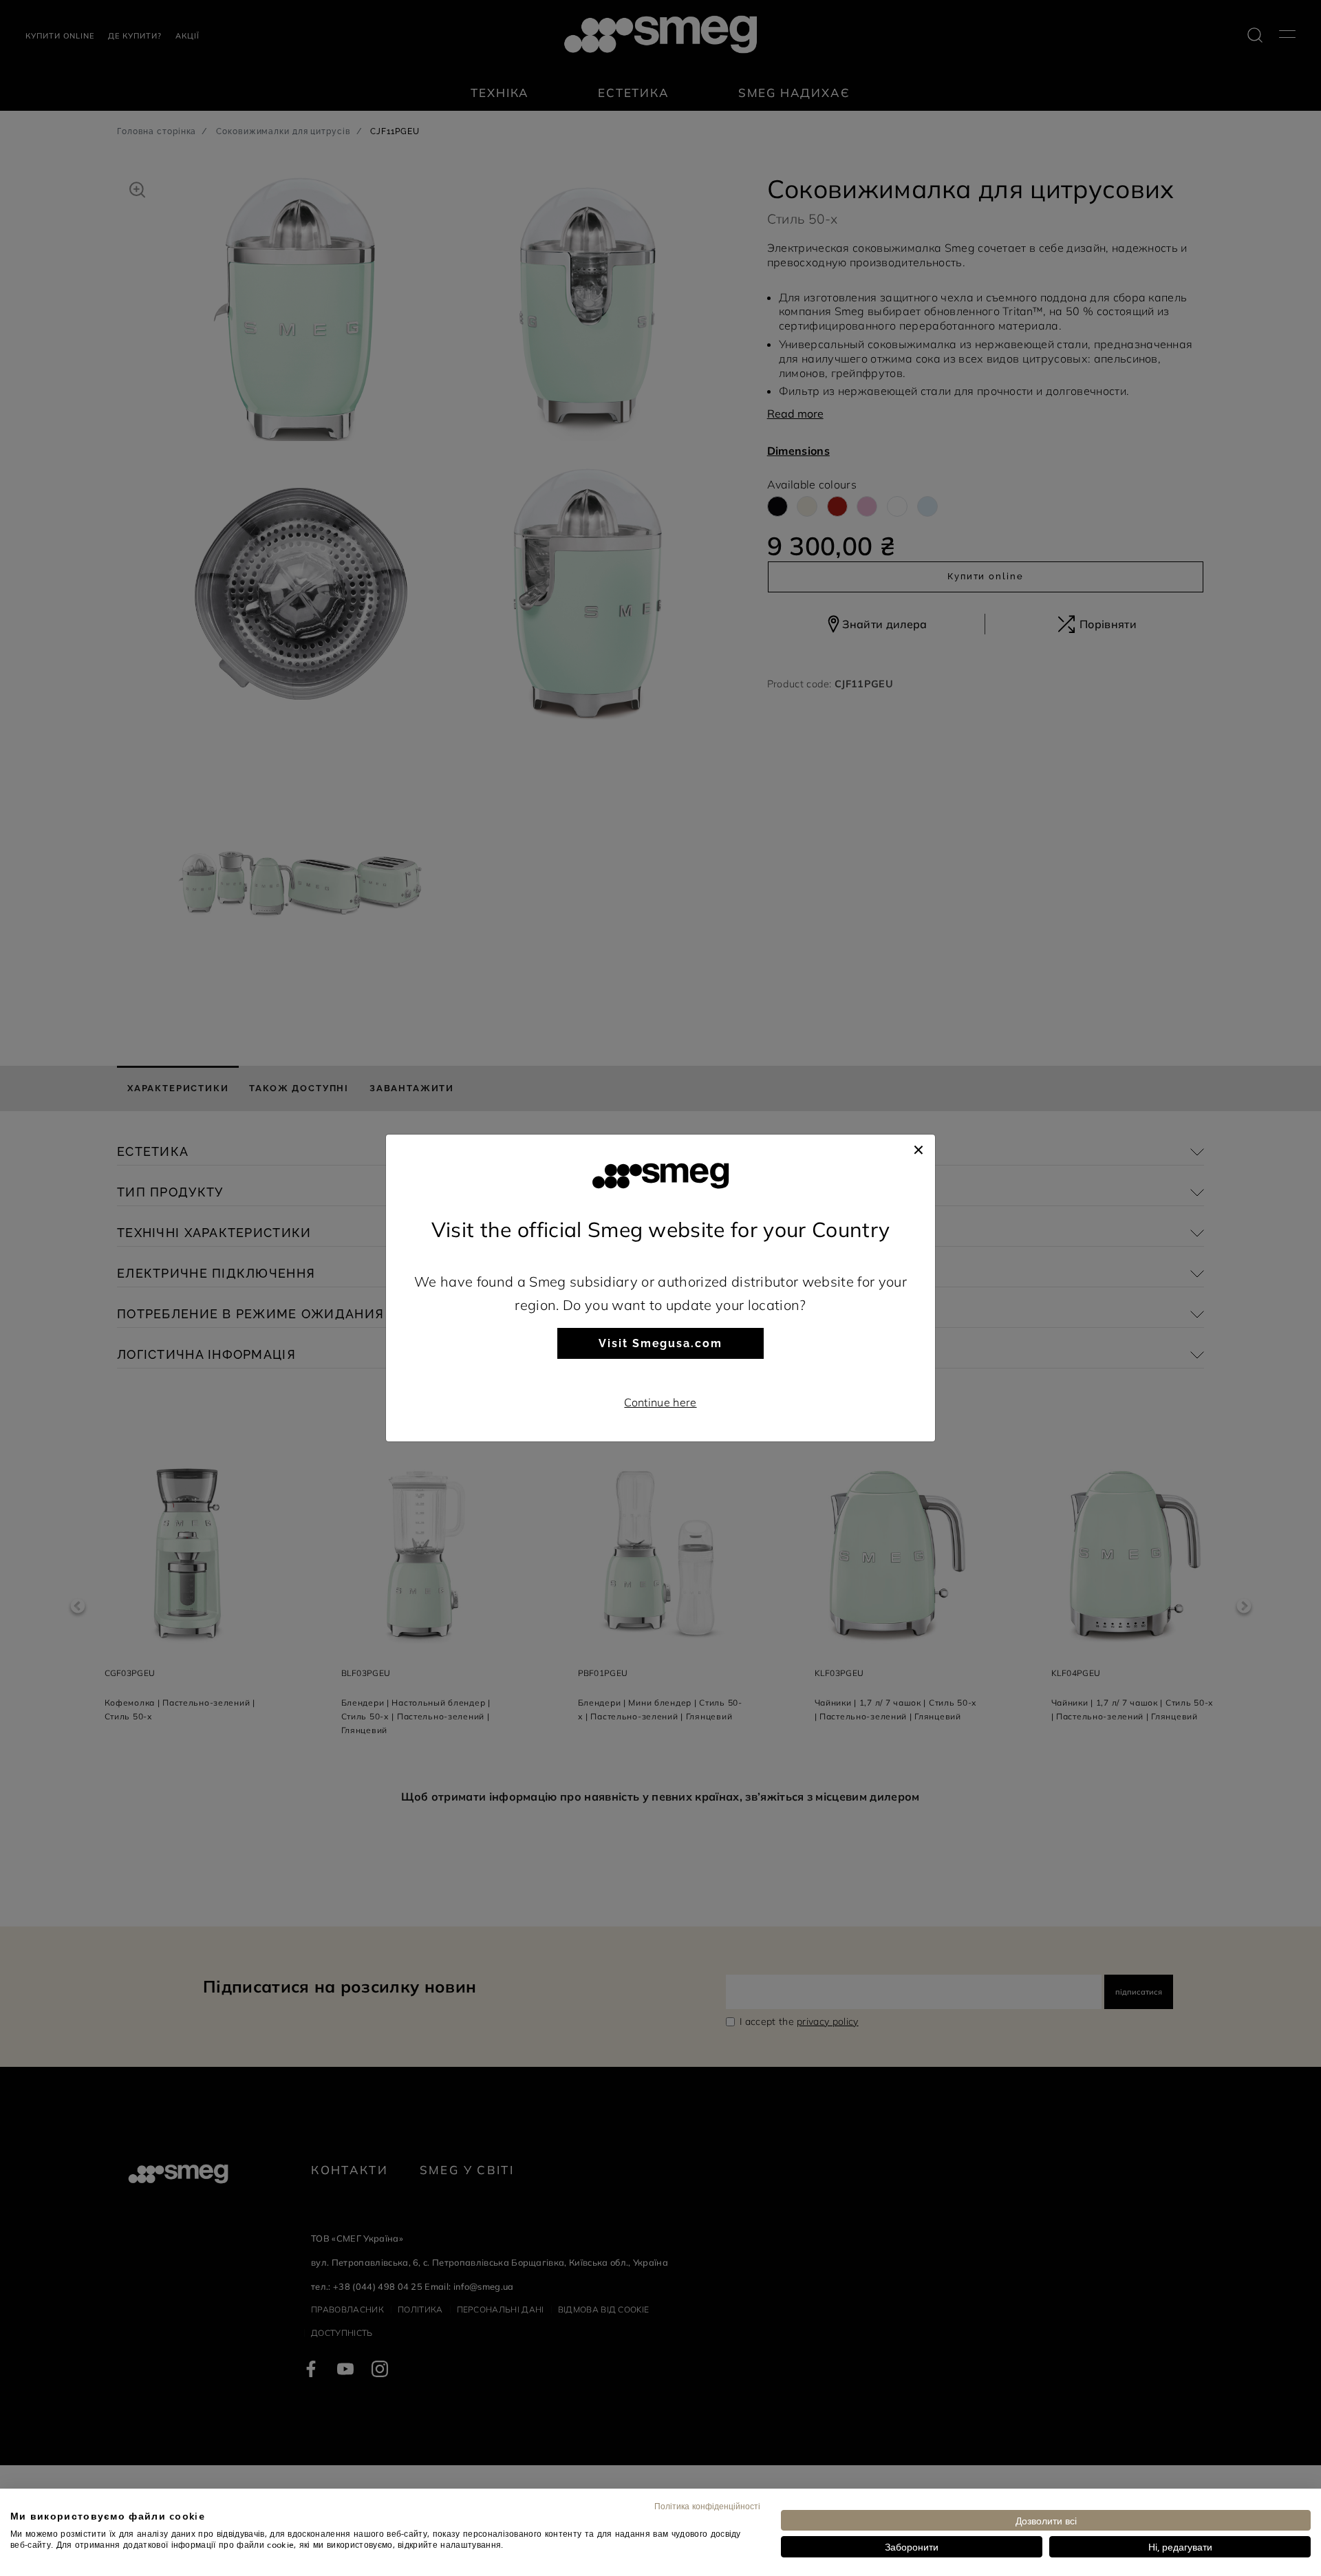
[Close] (919, 1148)
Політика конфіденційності (707, 2506)
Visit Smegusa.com (660, 1343)
